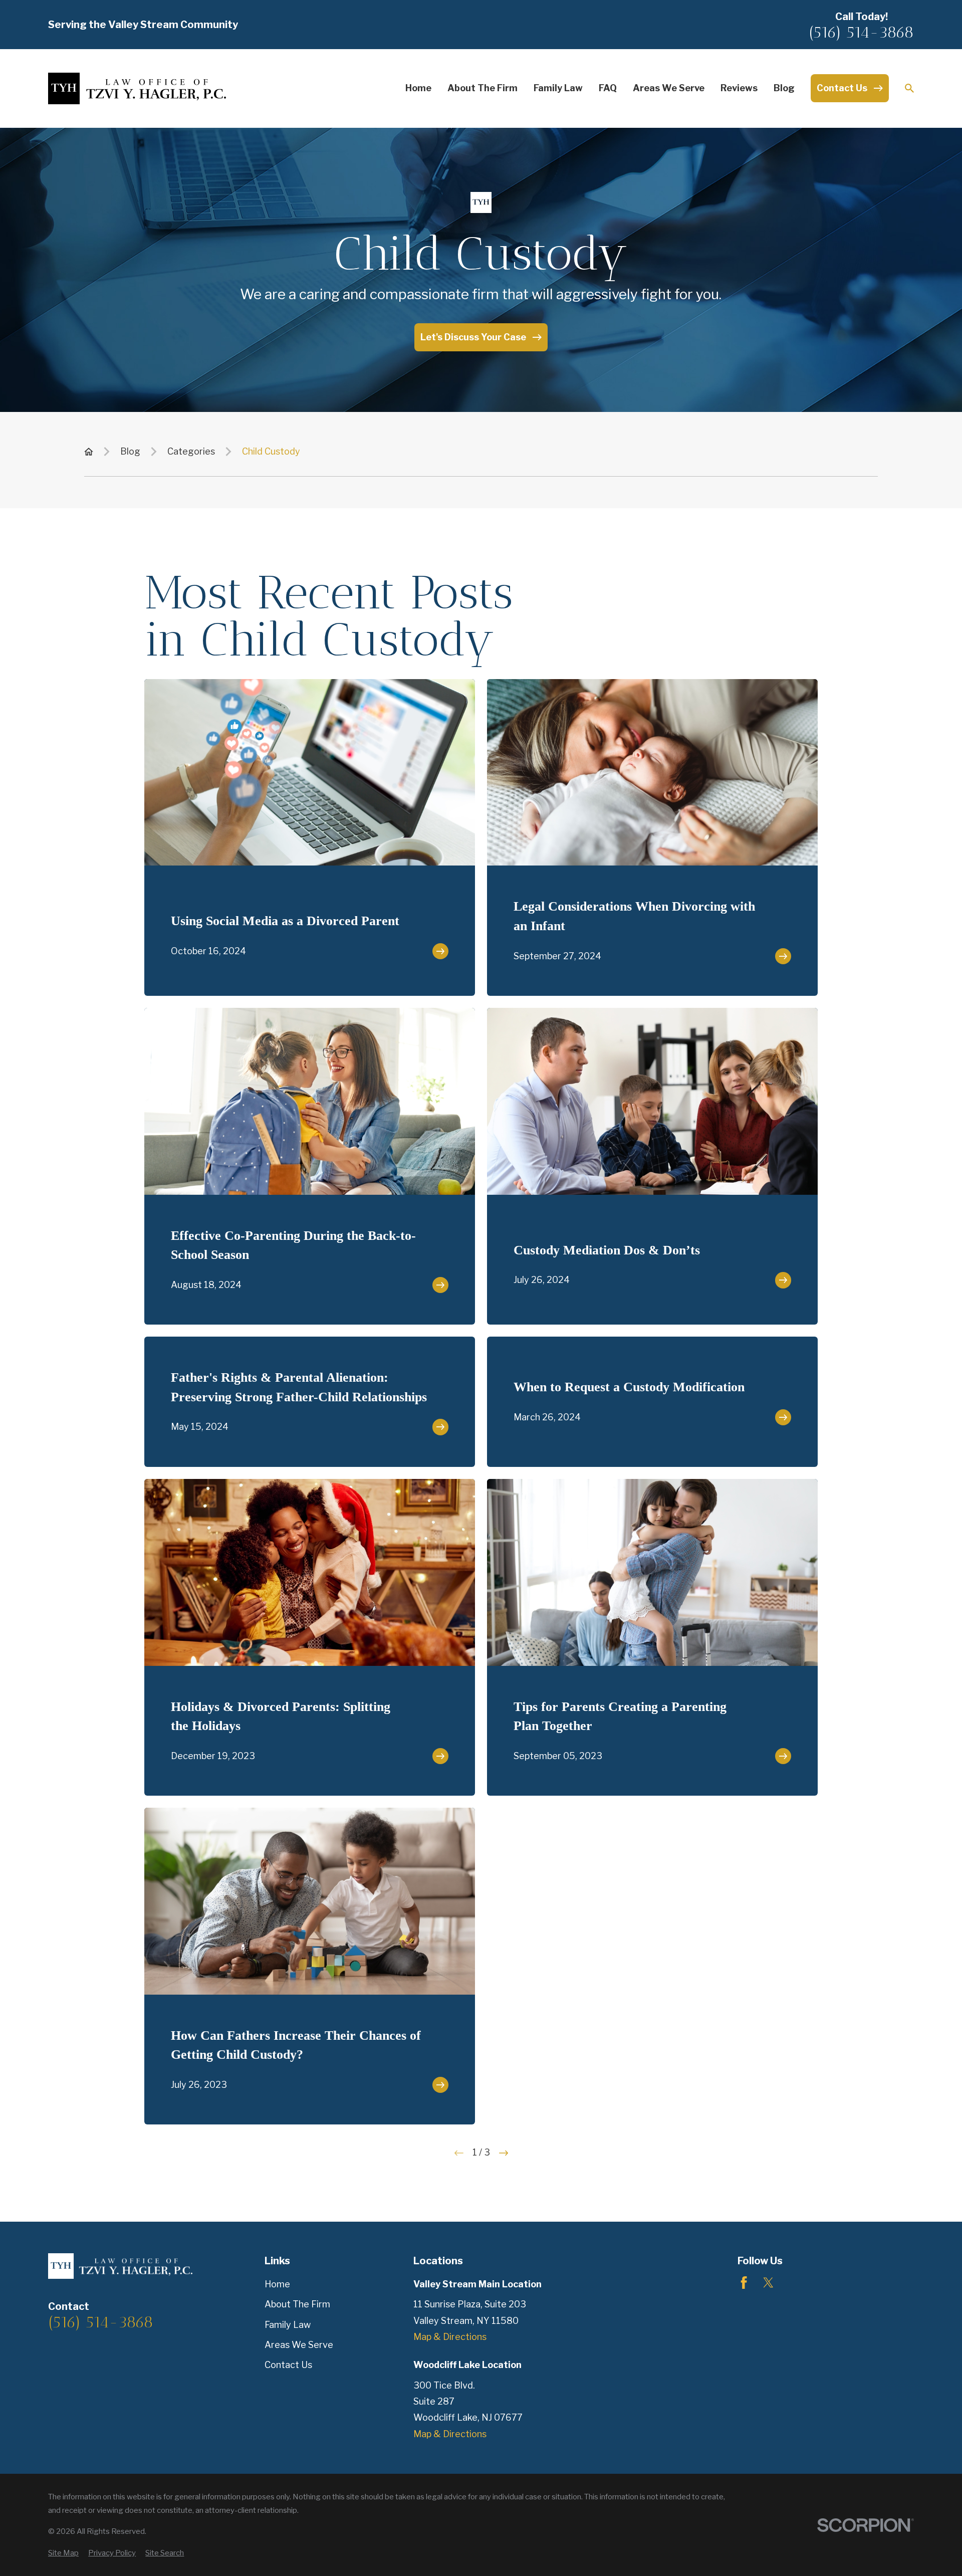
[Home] (137, 88)
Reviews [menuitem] (739, 88)
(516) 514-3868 (861, 32)
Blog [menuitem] (784, 88)
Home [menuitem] (418, 88)
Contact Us (288, 2365)
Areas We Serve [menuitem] (669, 88)
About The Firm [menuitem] (483, 88)
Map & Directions (450, 2337)
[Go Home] (89, 452)
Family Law (288, 2325)
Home (277, 2284)
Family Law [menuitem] (558, 88)
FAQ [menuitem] (608, 88)
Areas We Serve (299, 2345)
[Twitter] (768, 2283)
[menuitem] (63, 2553)
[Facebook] (744, 2283)
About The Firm (297, 2304)
